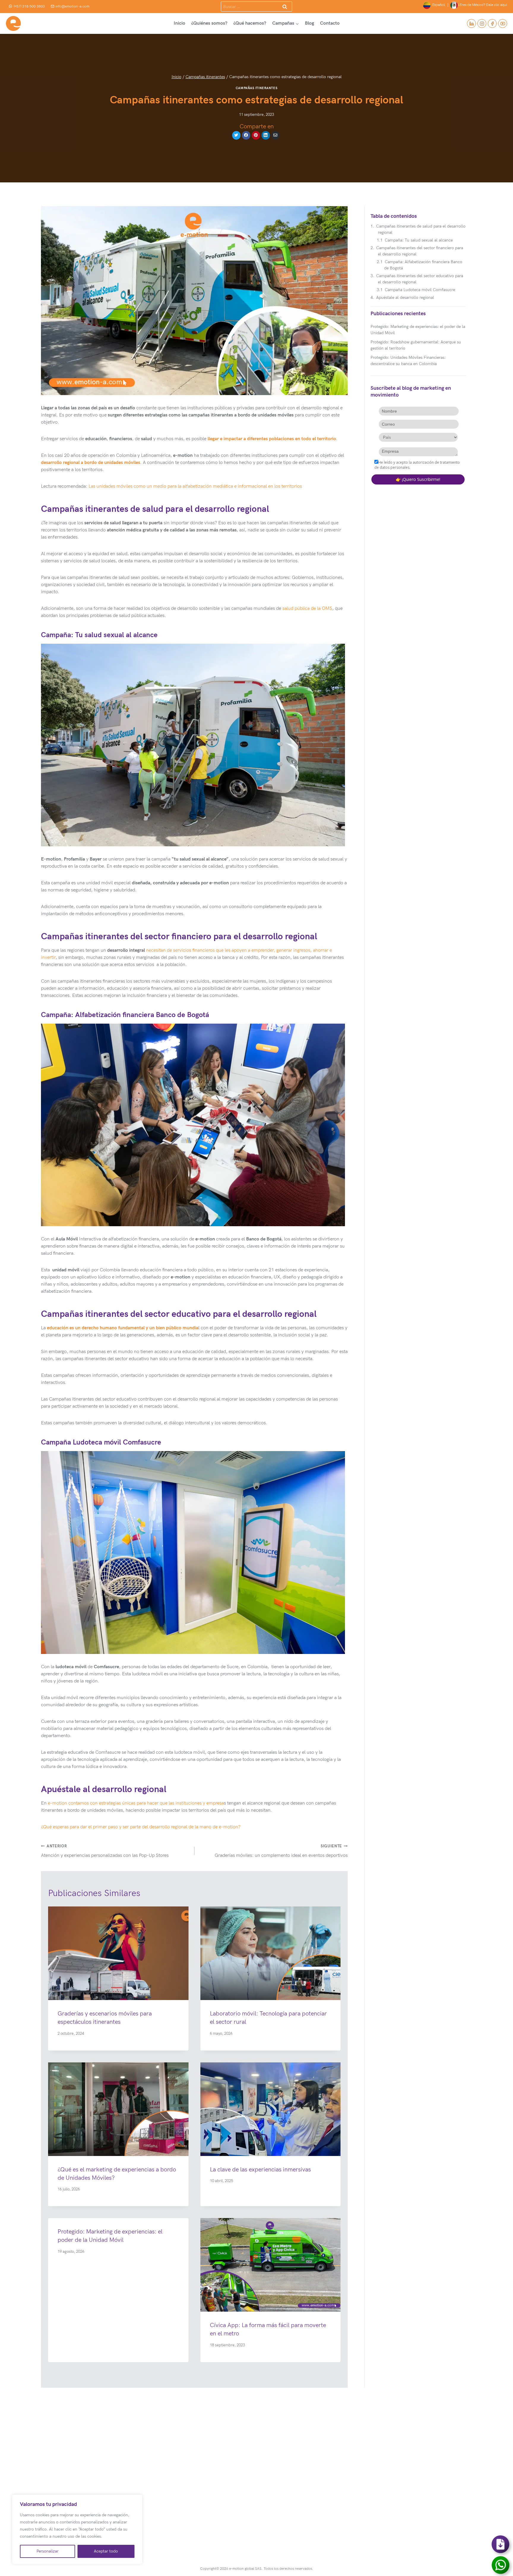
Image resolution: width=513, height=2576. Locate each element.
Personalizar (47, 2551)
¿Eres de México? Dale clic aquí (482, 5)
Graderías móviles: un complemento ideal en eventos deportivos (281, 1851)
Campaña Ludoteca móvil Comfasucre (420, 290)
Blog (309, 23)
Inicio (179, 23)
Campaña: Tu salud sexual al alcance (419, 240)
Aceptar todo (106, 2551)
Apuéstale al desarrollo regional (406, 297)
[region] (77, 2529)
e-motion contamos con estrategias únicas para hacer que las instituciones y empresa (136, 1803)
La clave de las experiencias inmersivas (260, 2170)
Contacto (330, 23)
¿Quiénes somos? (209, 23)
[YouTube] (503, 23)
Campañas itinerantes (256, 88)
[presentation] (118, 1953)
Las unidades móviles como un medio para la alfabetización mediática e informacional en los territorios (195, 486)
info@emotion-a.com (72, 6)
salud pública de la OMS (307, 609)
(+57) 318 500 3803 (29, 6)
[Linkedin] (471, 23)
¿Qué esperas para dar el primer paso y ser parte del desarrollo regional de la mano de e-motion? (141, 1827)
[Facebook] (492, 23)
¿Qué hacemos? (250, 23)
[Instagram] (482, 23)
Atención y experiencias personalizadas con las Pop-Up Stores (105, 1851)
